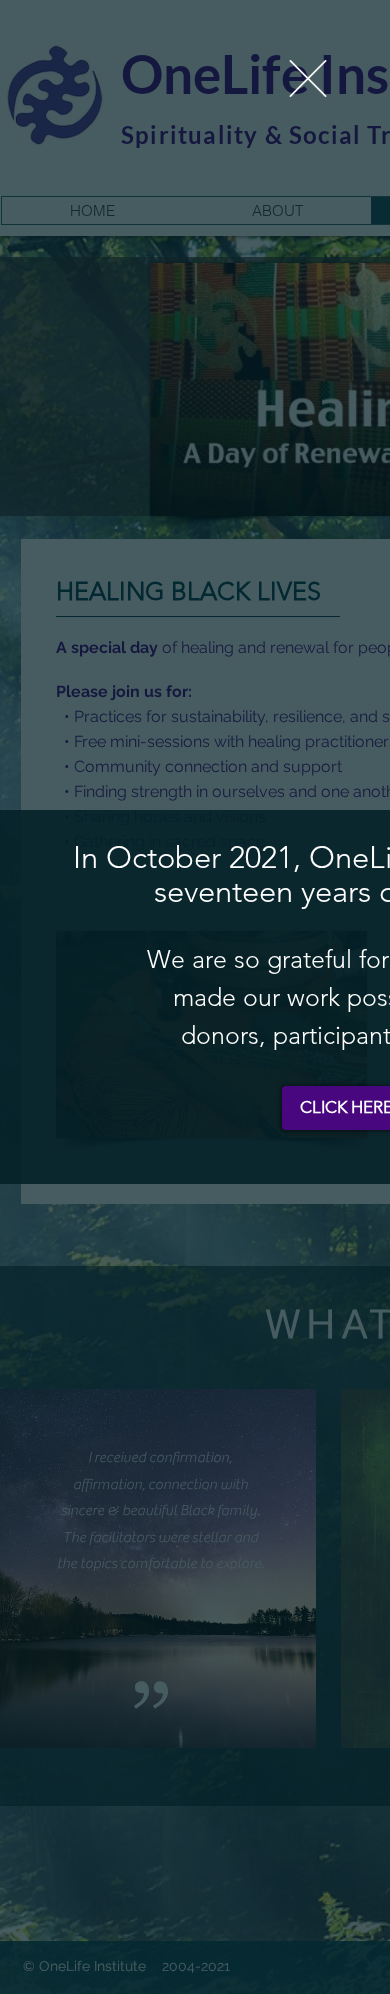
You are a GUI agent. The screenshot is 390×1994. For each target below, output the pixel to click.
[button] (308, 78)
